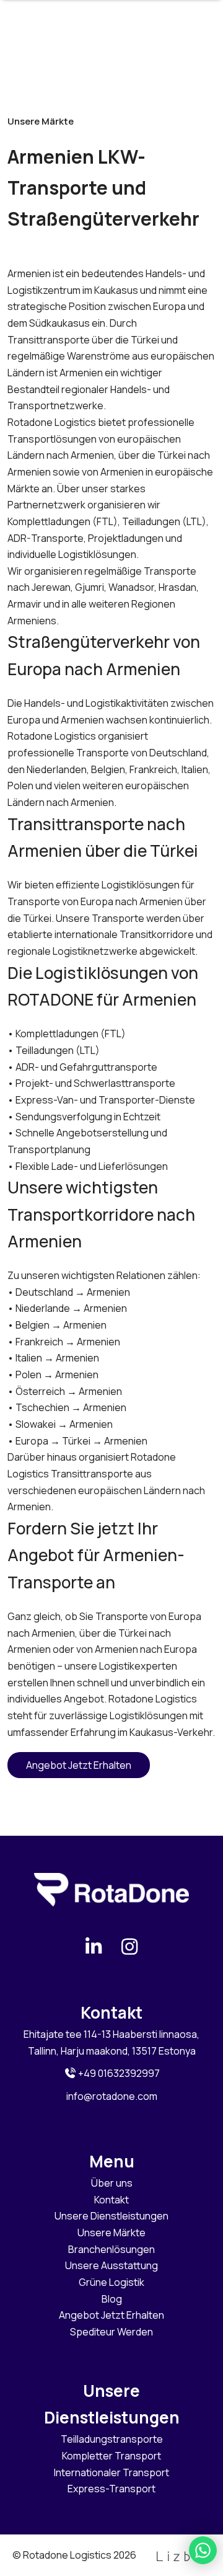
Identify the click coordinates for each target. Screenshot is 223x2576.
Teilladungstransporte (112, 2439)
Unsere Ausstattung (111, 2265)
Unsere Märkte (111, 2233)
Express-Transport (111, 2489)
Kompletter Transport (111, 2456)
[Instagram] (129, 1946)
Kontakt (111, 2200)
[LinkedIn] (94, 1946)
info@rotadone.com (112, 2096)
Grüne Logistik (111, 2282)
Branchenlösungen (111, 2249)
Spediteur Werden (111, 2332)
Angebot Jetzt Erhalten (79, 1765)
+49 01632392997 (118, 2073)
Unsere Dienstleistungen (111, 2216)
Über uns (112, 2183)
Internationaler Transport (111, 2472)
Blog (112, 2299)
